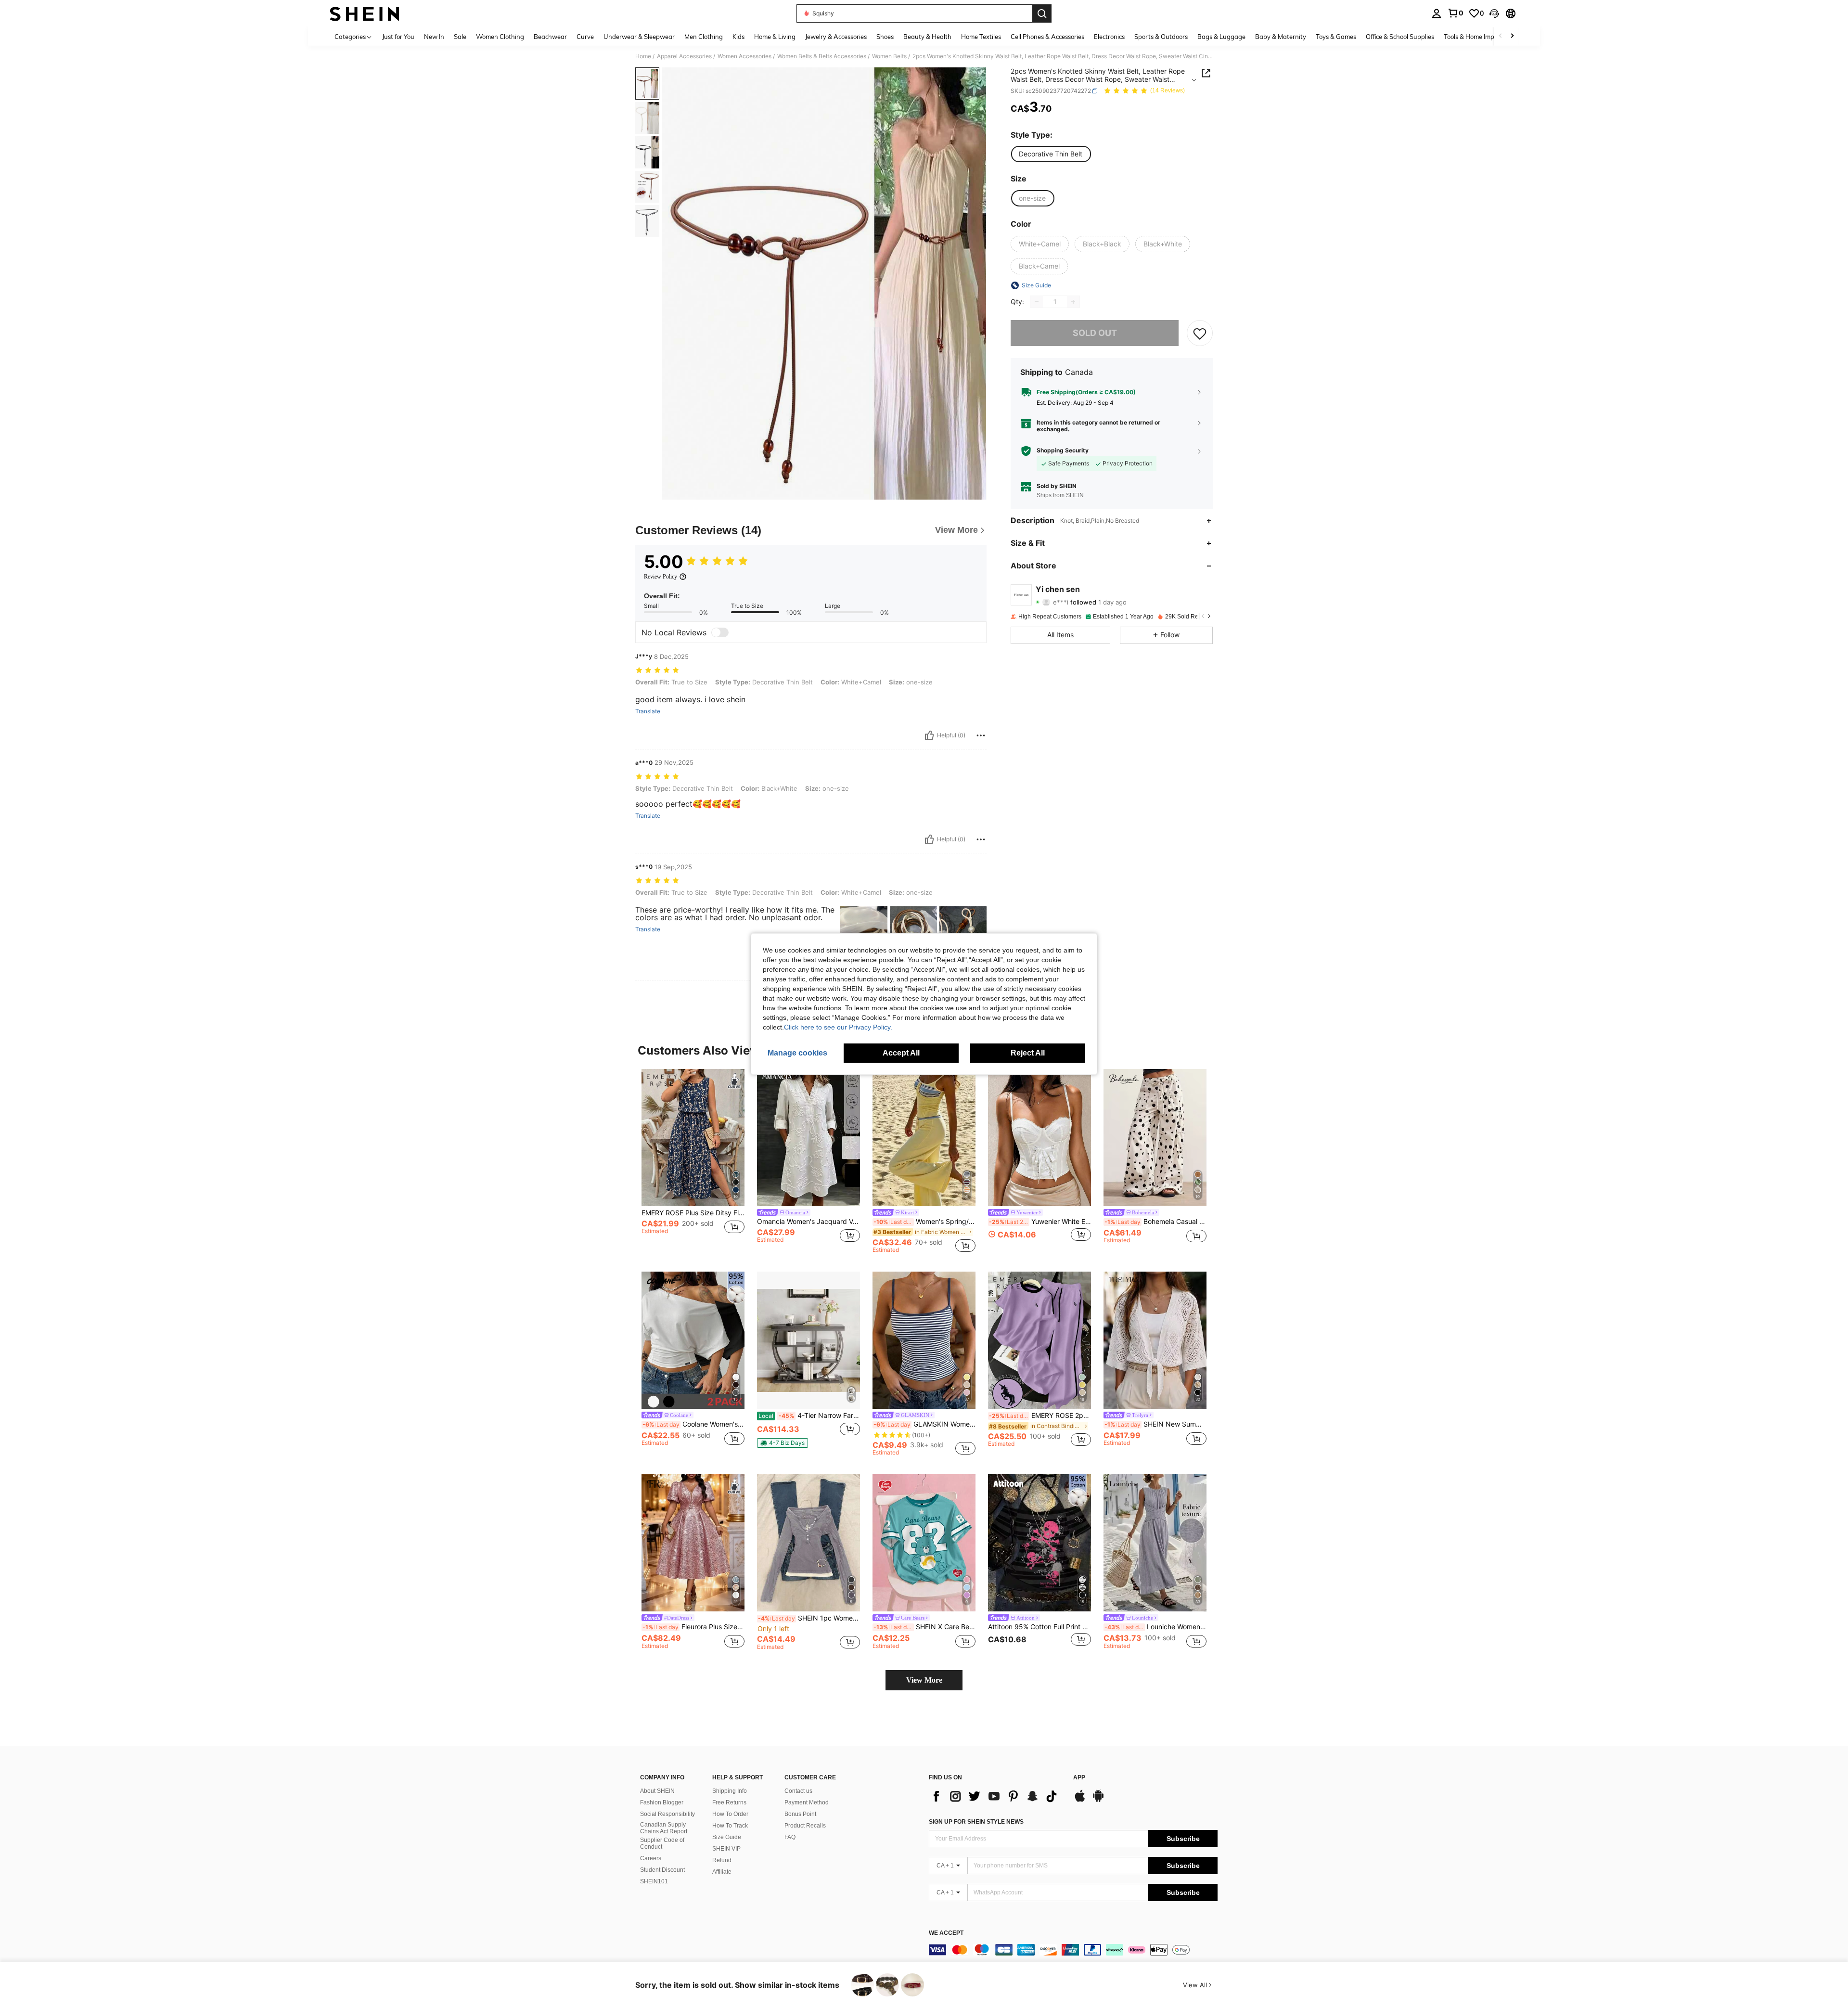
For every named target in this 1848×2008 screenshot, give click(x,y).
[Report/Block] (981, 735)
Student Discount (662, 1870)
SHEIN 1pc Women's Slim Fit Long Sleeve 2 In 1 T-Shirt (809, 1618)
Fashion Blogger (662, 1802)
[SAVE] (1200, 333)
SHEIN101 (654, 1881)
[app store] (1080, 1801)
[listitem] (693, 1161)
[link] (1455, 13)
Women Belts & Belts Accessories (822, 56)
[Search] (1042, 13)
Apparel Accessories (684, 56)
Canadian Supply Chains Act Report (664, 1828)
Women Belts (889, 56)
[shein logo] (365, 13)
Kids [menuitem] (738, 37)
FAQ (790, 1837)
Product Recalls (805, 1826)
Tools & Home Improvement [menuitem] (1483, 37)
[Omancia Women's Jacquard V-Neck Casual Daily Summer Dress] (808, 1138)
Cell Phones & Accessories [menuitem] (1047, 37)
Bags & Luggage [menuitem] (1221, 37)
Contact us (798, 1791)
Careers (651, 1858)
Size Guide (727, 1837)
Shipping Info (730, 1791)
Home (643, 56)
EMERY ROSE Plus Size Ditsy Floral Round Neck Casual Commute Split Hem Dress (693, 1213)
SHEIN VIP (726, 1849)
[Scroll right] (1512, 36)
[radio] (1051, 154)
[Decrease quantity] (1037, 302)
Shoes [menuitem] (885, 37)
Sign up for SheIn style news (976, 1822)
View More (924, 1680)
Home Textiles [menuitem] (981, 37)
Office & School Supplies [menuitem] (1400, 37)
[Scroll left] (1501, 36)
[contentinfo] (1073, 1950)
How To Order (730, 1814)
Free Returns (729, 1802)
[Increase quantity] (1073, 302)
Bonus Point (800, 1814)
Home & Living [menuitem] (775, 37)
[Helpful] (929, 735)
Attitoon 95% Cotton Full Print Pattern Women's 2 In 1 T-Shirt (1039, 1627)
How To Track (730, 1826)
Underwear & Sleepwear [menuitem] (639, 37)
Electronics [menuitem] (1109, 37)
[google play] (1098, 1801)
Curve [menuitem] (585, 37)
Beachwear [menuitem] (550, 37)
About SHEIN (657, 1791)
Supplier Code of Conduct (662, 1843)
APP (1079, 1778)
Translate (648, 711)
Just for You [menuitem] (398, 37)
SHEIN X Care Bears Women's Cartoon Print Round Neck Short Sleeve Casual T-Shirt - (924, 1627)
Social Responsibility (667, 1814)
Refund (722, 1860)
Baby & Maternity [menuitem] (1281, 37)
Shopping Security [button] (1063, 451)
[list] (996, 1796)
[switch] (720, 632)
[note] (783, 1443)
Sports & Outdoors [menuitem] (1161, 37)
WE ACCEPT (946, 1933)
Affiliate (722, 1872)
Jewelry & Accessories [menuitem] (836, 37)
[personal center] (1437, 13)
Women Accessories (744, 56)
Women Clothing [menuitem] (500, 37)
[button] (1494, 13)
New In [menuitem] (434, 37)
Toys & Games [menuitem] (1336, 37)
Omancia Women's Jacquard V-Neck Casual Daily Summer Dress (808, 1222)
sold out (1095, 333)
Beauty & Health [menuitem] (927, 37)
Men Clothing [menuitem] (704, 37)
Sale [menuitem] (460, 37)
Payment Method (807, 1802)
